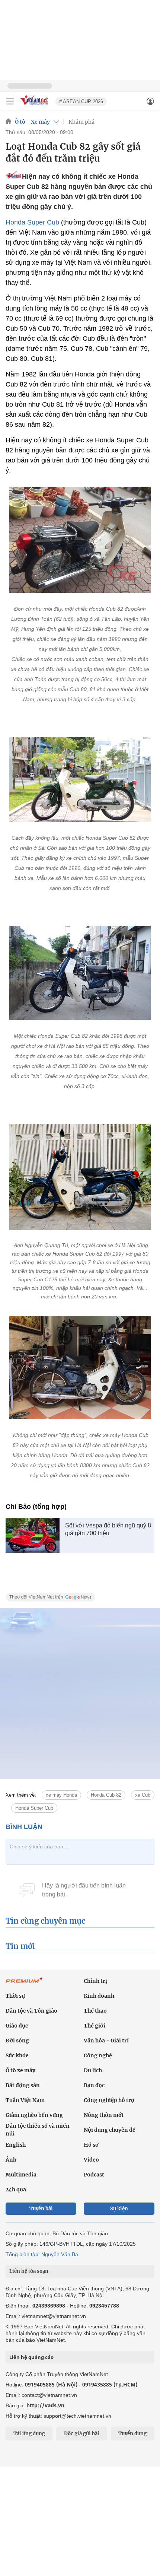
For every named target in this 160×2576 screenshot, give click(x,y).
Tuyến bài (41, 2209)
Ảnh (11, 2160)
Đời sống (17, 2041)
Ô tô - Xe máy (32, 122)
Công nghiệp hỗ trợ (109, 2100)
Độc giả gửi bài (82, 2434)
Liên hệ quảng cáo (31, 2357)
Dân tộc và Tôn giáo (31, 2011)
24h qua (16, 2189)
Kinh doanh (99, 1996)
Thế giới (95, 2026)
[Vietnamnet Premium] (24, 1984)
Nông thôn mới (104, 2115)
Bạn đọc (94, 2085)
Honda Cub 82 (106, 1795)
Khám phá (81, 122)
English (16, 2145)
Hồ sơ (91, 2145)
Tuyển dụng (132, 2434)
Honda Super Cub (32, 222)
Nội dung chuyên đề (110, 2130)
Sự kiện (119, 2209)
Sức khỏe (17, 2055)
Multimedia (21, 2175)
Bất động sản (23, 2085)
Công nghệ (98, 2055)
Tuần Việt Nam (25, 2100)
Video (91, 2160)
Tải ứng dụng (29, 2434)
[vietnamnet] (35, 106)
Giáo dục (17, 2026)
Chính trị (95, 1981)
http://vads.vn (45, 2405)
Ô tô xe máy (20, 2070)
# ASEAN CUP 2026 (81, 101)
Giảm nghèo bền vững (34, 2115)
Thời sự (15, 1996)
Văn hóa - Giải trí (106, 2041)
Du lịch (93, 2070)
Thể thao (95, 2011)
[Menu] (10, 101)
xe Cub (143, 1795)
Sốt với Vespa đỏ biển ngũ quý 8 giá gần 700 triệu (108, 1529)
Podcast (94, 2175)
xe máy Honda (61, 1795)
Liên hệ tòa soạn (29, 2271)
